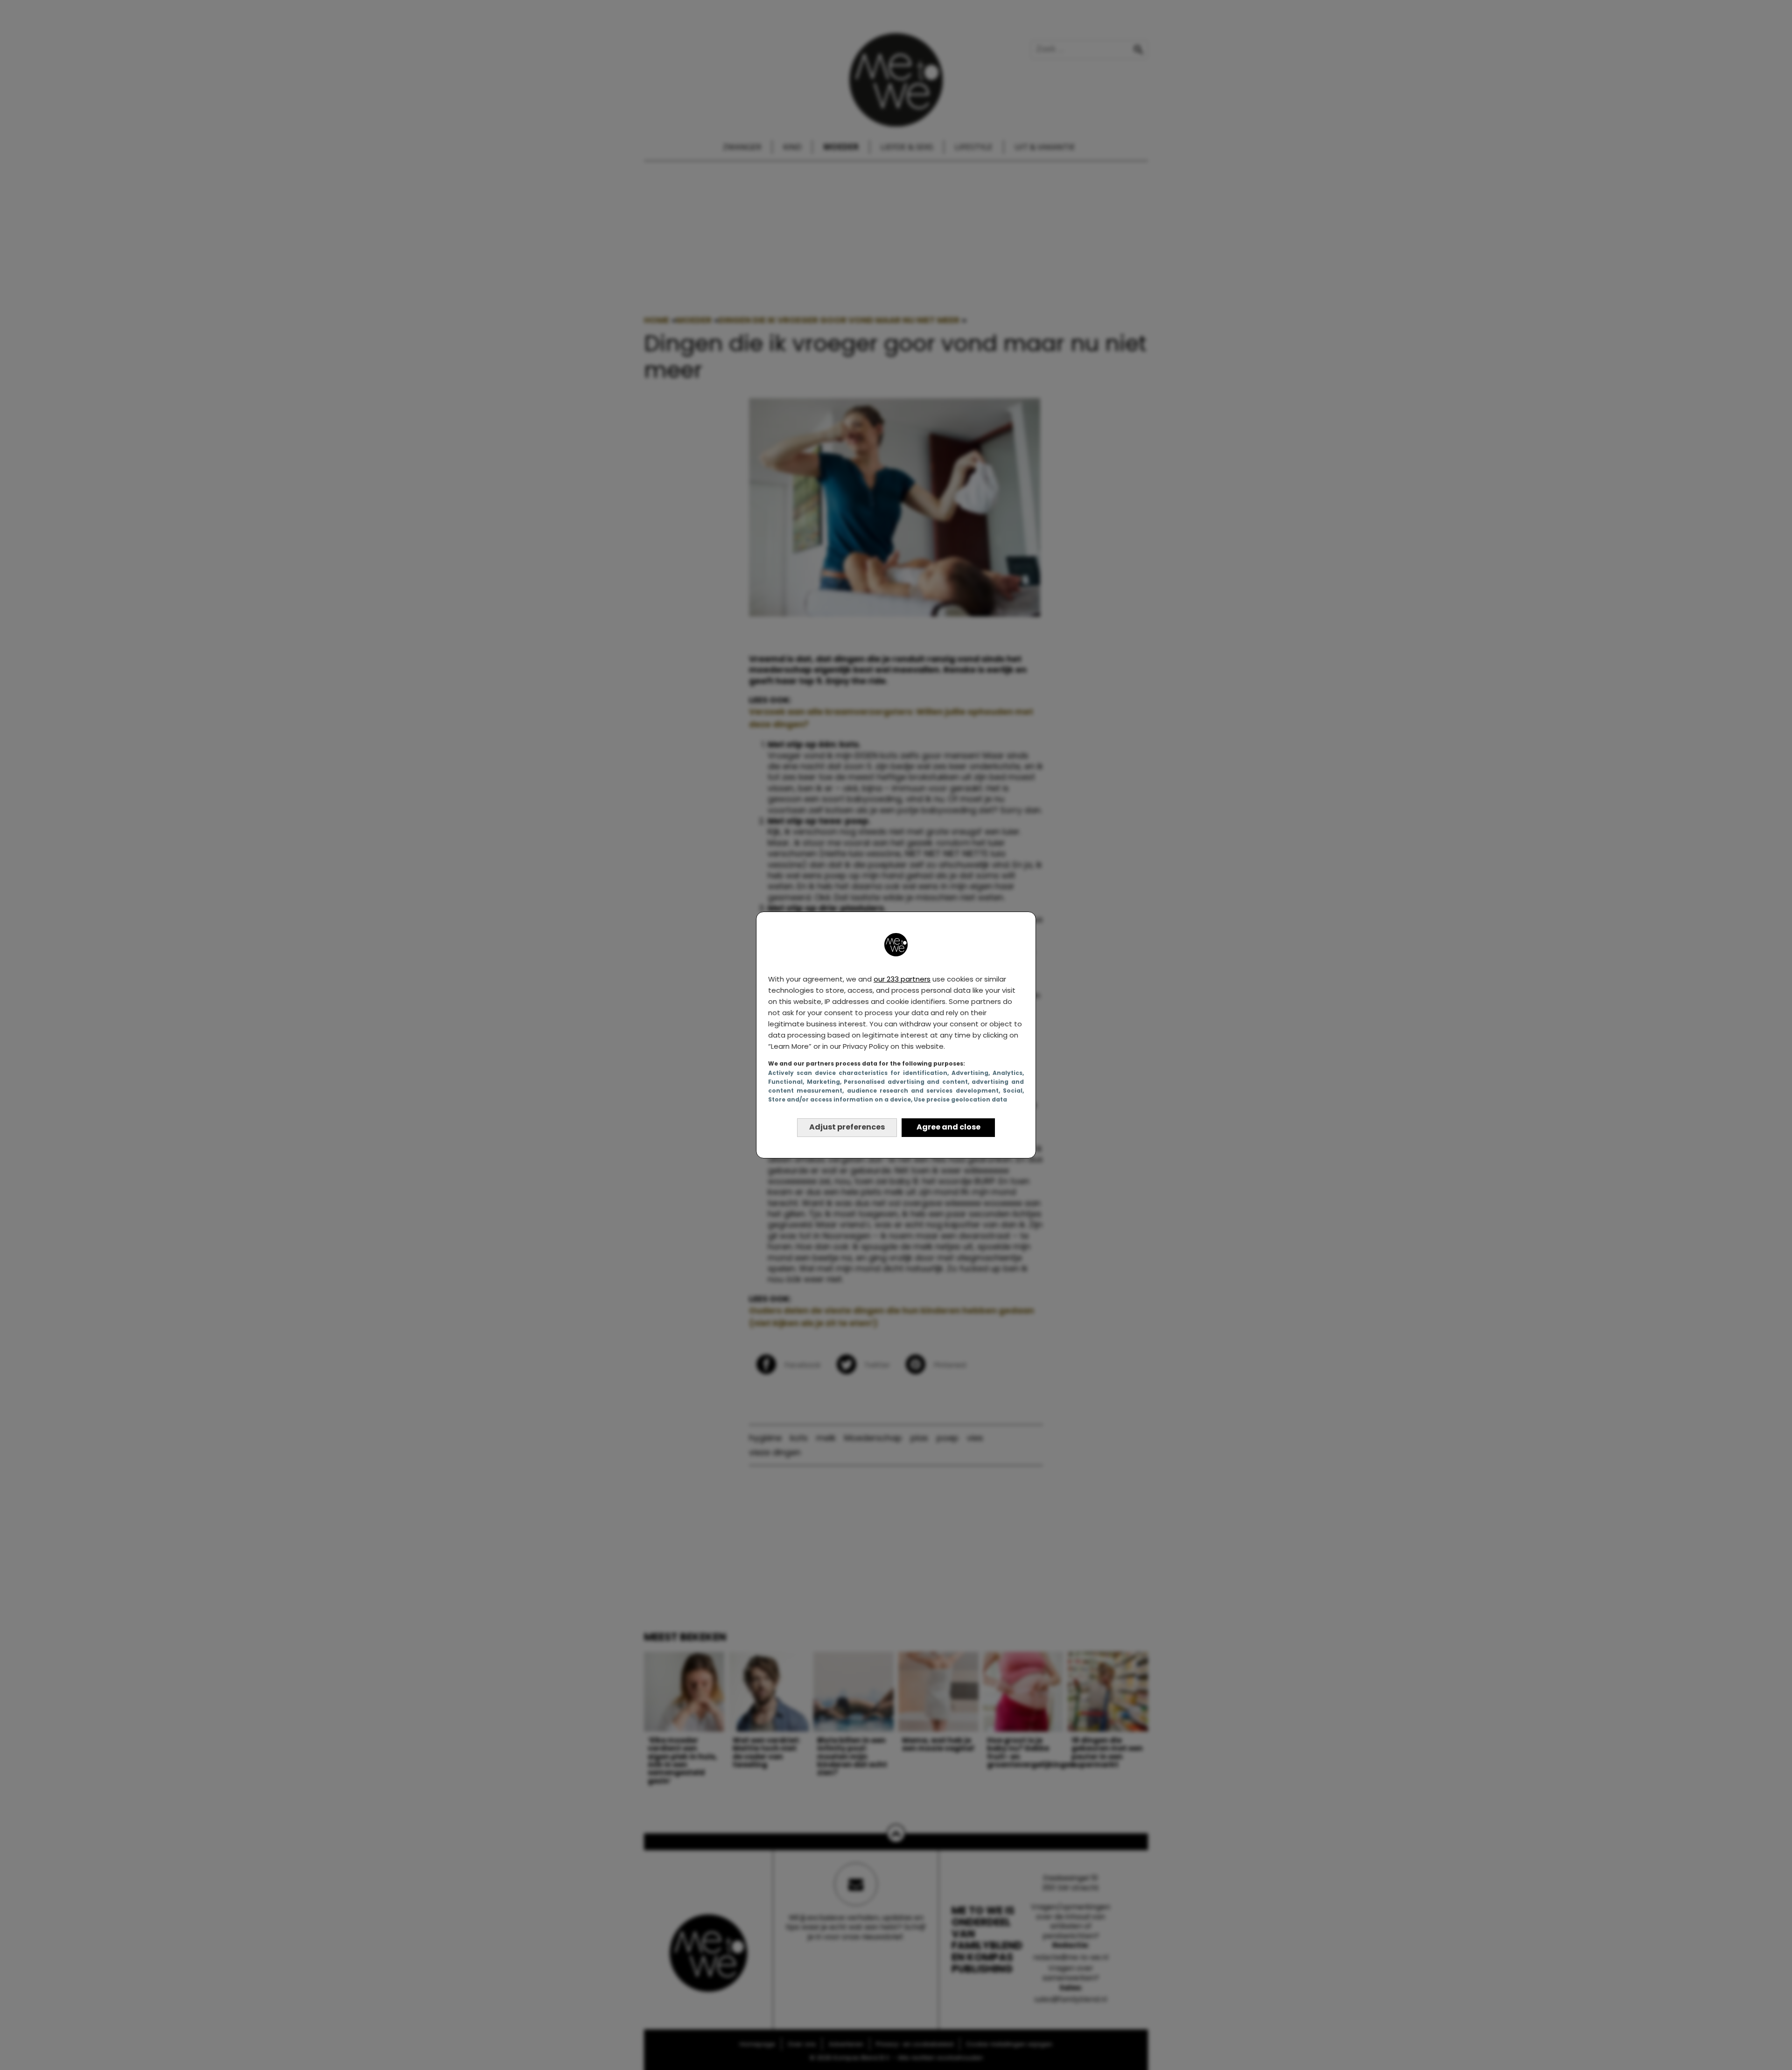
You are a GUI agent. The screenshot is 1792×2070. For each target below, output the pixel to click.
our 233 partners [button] (902, 979)
